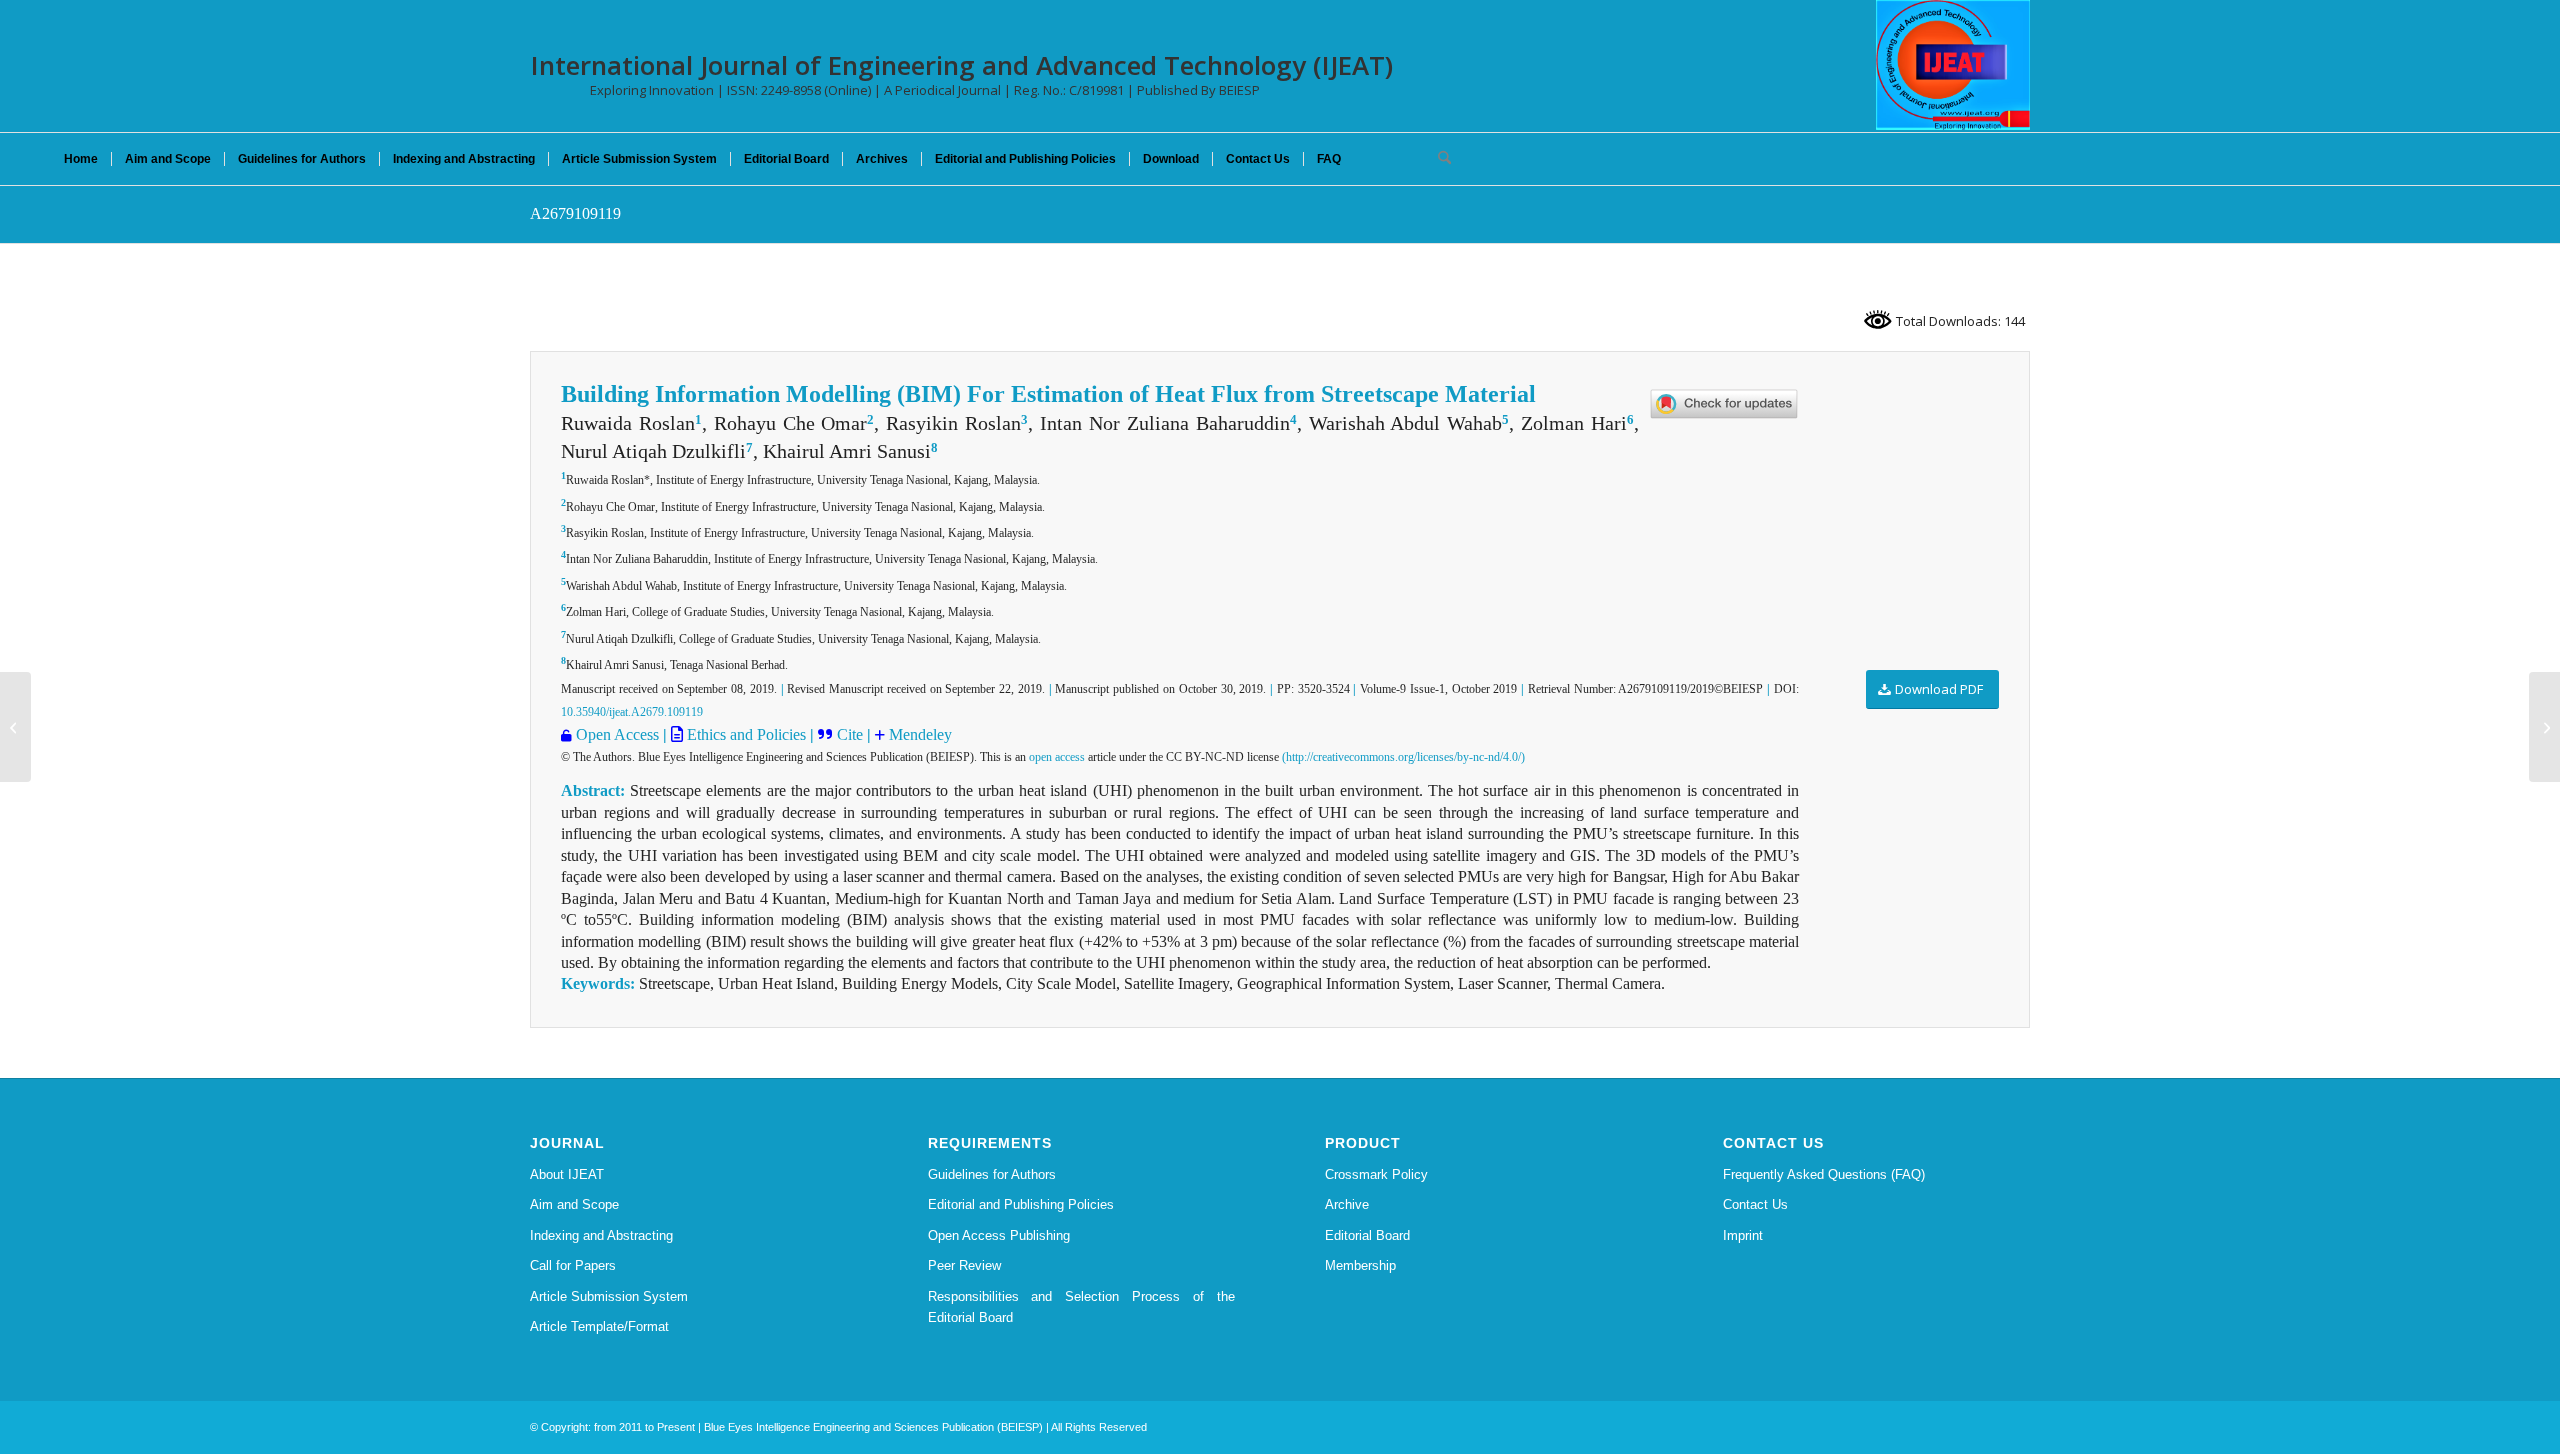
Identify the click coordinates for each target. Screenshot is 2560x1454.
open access (1057, 757)
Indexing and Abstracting (601, 1235)
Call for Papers (573, 1265)
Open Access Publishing (999, 1235)
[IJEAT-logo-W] (1953, 65)
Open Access (617, 734)
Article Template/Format (599, 1326)
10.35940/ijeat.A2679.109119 (632, 712)
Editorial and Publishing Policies (1021, 1204)
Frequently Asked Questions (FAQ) (1824, 1174)
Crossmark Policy (1376, 1174)
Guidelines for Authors (992, 1174)
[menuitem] (81, 159)
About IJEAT (567, 1174)
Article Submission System (609, 1296)
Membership (1360, 1265)
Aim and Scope (574, 1204)
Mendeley (920, 734)
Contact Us (1755, 1204)
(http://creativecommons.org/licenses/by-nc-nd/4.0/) (1403, 757)
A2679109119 (575, 213)
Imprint (1743, 1235)
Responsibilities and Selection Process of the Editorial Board (1082, 1307)
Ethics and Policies (744, 734)
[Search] (1438, 159)
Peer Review (964, 1265)
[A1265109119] (15, 727)
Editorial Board (1367, 1235)
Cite (852, 734)
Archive (1347, 1204)
